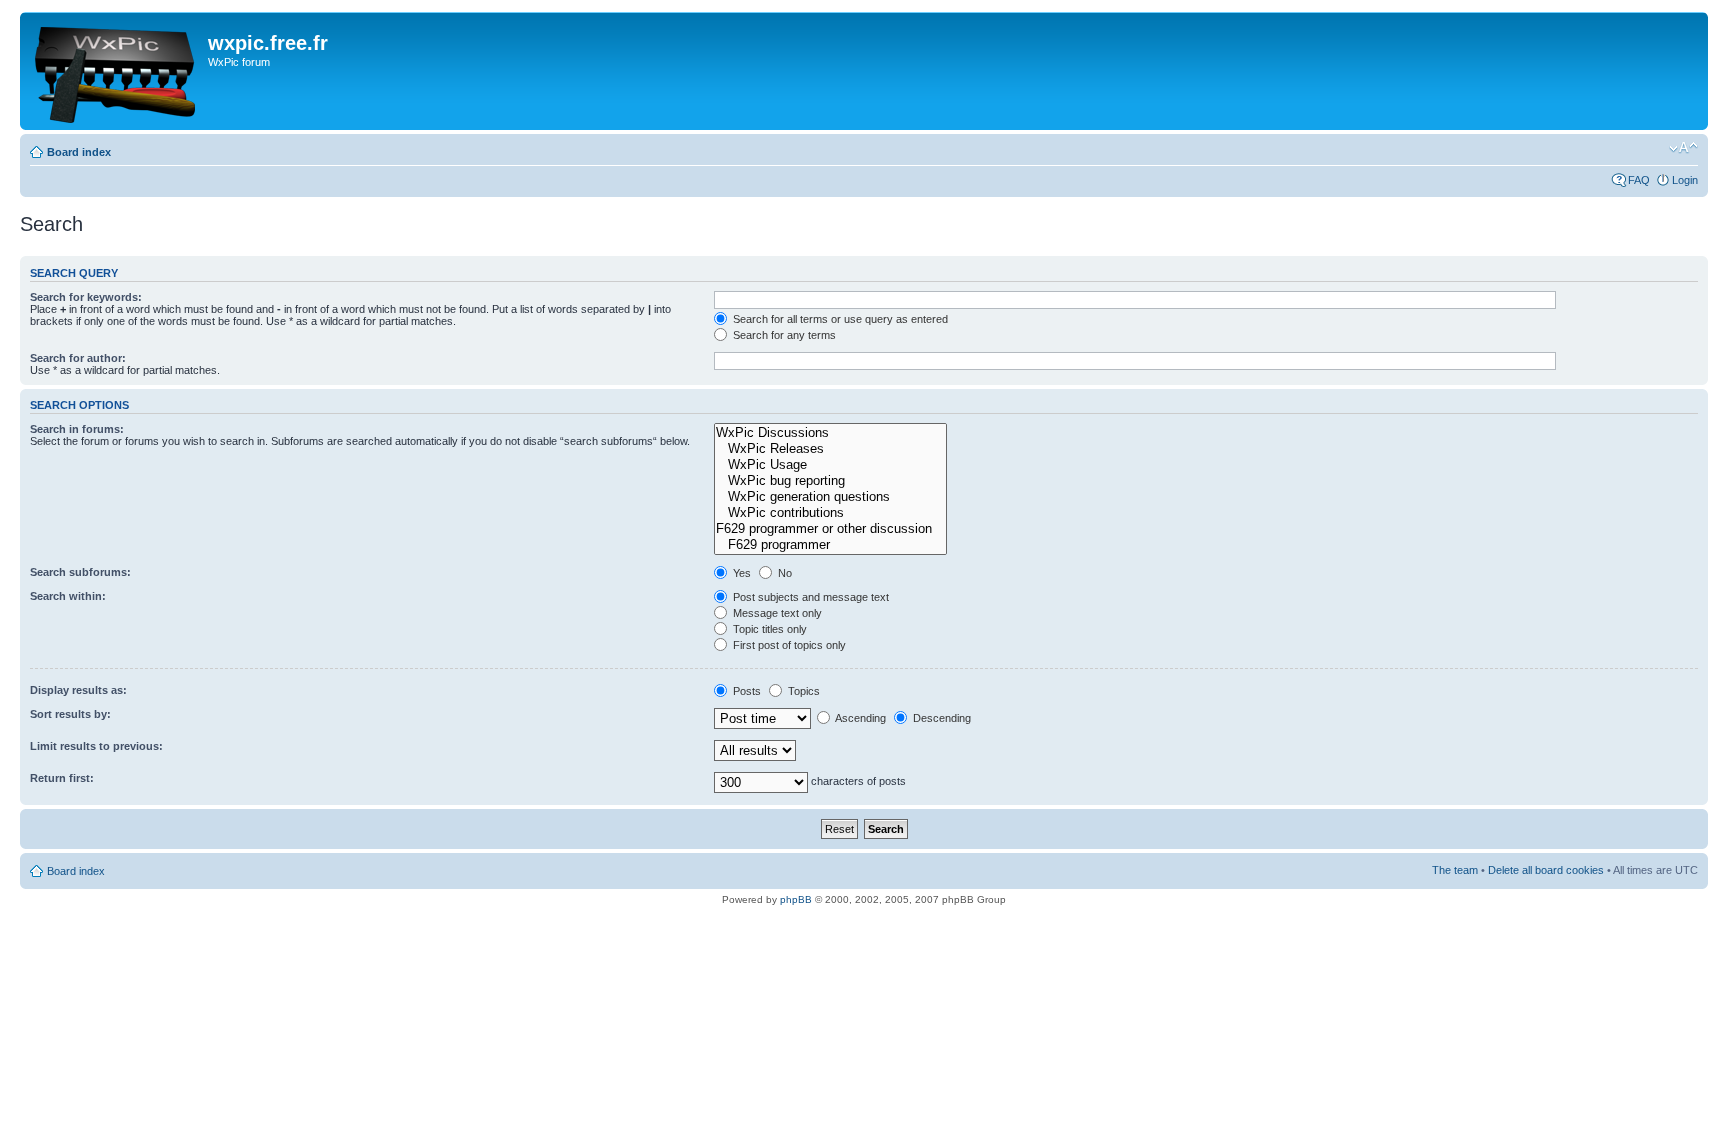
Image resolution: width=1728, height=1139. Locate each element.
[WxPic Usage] (830, 465)
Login (1685, 180)
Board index (79, 152)
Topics (802, 691)
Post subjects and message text (809, 597)
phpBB (796, 899)
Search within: (68, 596)
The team (1455, 870)
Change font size (1683, 148)
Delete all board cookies (1546, 870)
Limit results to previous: (96, 746)
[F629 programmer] (830, 545)
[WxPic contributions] (830, 513)
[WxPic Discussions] (830, 433)
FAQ (1639, 180)
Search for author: (78, 358)
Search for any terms (783, 335)
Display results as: (78, 690)
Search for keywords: (86, 297)
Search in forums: (77, 429)
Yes (740, 573)
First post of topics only (788, 645)
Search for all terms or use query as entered (839, 319)
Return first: (62, 778)
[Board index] (116, 71)
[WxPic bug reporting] (830, 481)
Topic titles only (768, 629)
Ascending (859, 718)
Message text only (776, 613)
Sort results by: (70, 714)
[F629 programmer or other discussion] (830, 529)
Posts (745, 691)
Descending (940, 718)
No (783, 573)
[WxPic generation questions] (830, 497)
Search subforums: (80, 572)
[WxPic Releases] (830, 449)
